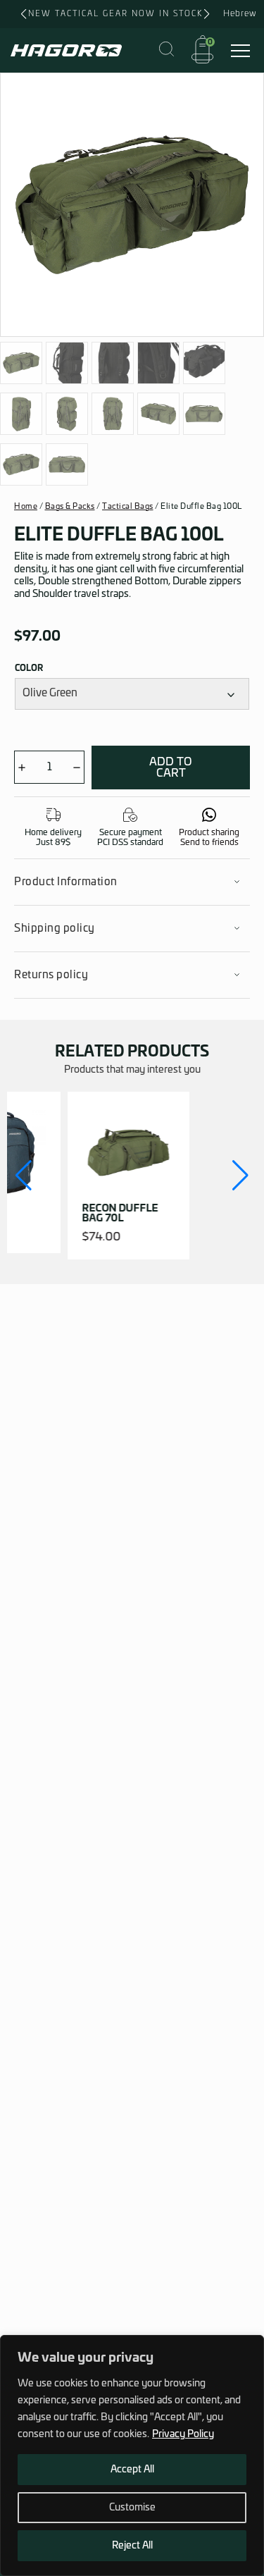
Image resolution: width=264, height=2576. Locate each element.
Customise (132, 2508)
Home (26, 506)
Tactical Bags (128, 506)
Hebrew (240, 13)
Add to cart (171, 768)
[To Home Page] (66, 50)
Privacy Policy (183, 2434)
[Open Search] (166, 50)
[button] (24, 1176)
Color (29, 668)
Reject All (132, 2546)
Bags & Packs (70, 506)
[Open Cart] (202, 50)
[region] (132, 2455)
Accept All (132, 2470)
